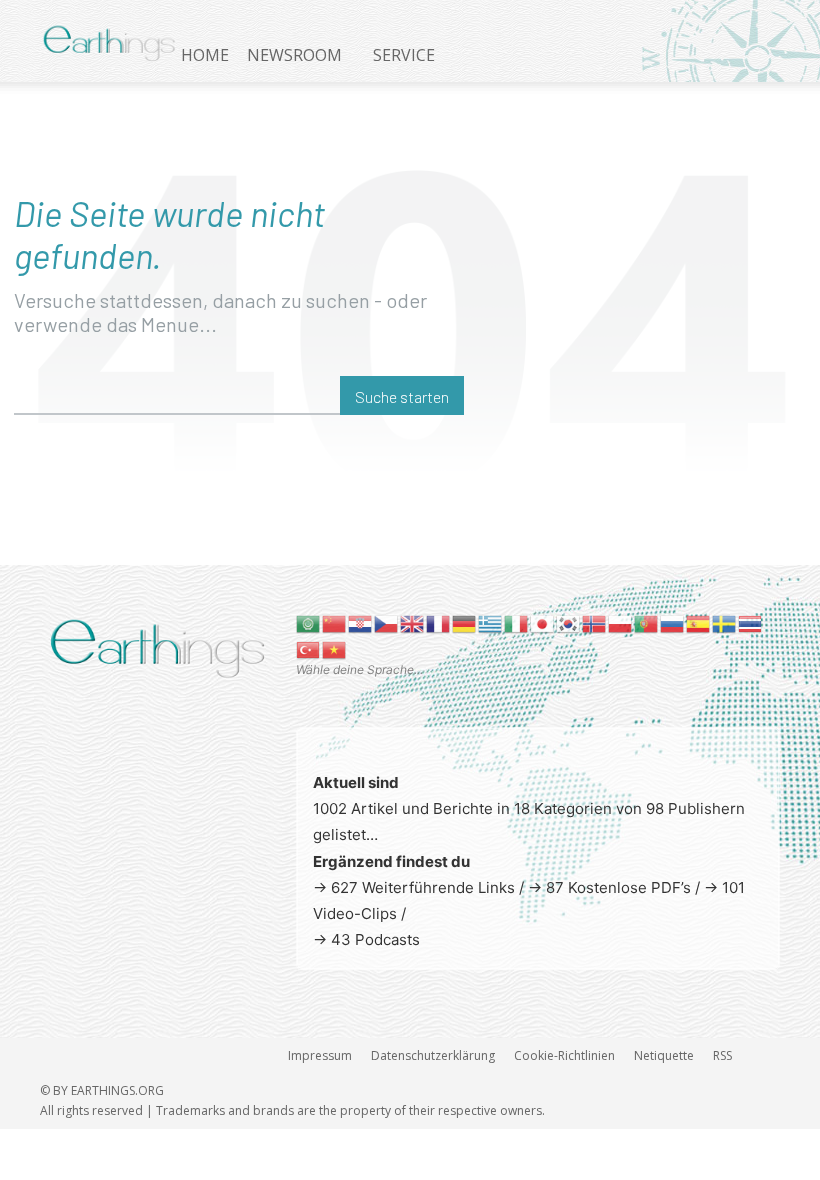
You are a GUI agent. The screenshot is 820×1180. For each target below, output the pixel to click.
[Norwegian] (595, 622)
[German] (465, 622)
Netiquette (664, 1055)
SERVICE (404, 55)
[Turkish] (309, 648)
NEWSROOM (294, 55)
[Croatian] (361, 622)
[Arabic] (309, 622)
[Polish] (621, 622)
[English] (413, 622)
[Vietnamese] (335, 648)
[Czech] (387, 622)
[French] (439, 622)
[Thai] (751, 622)
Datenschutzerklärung (433, 1055)
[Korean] (569, 622)
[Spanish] (699, 622)
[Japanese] (543, 622)
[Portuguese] (647, 622)
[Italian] (517, 622)
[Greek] (491, 622)
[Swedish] (725, 622)
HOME (205, 55)
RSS (722, 1055)
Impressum (320, 1055)
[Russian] (673, 622)
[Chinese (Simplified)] (335, 622)
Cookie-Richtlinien (564, 1055)
